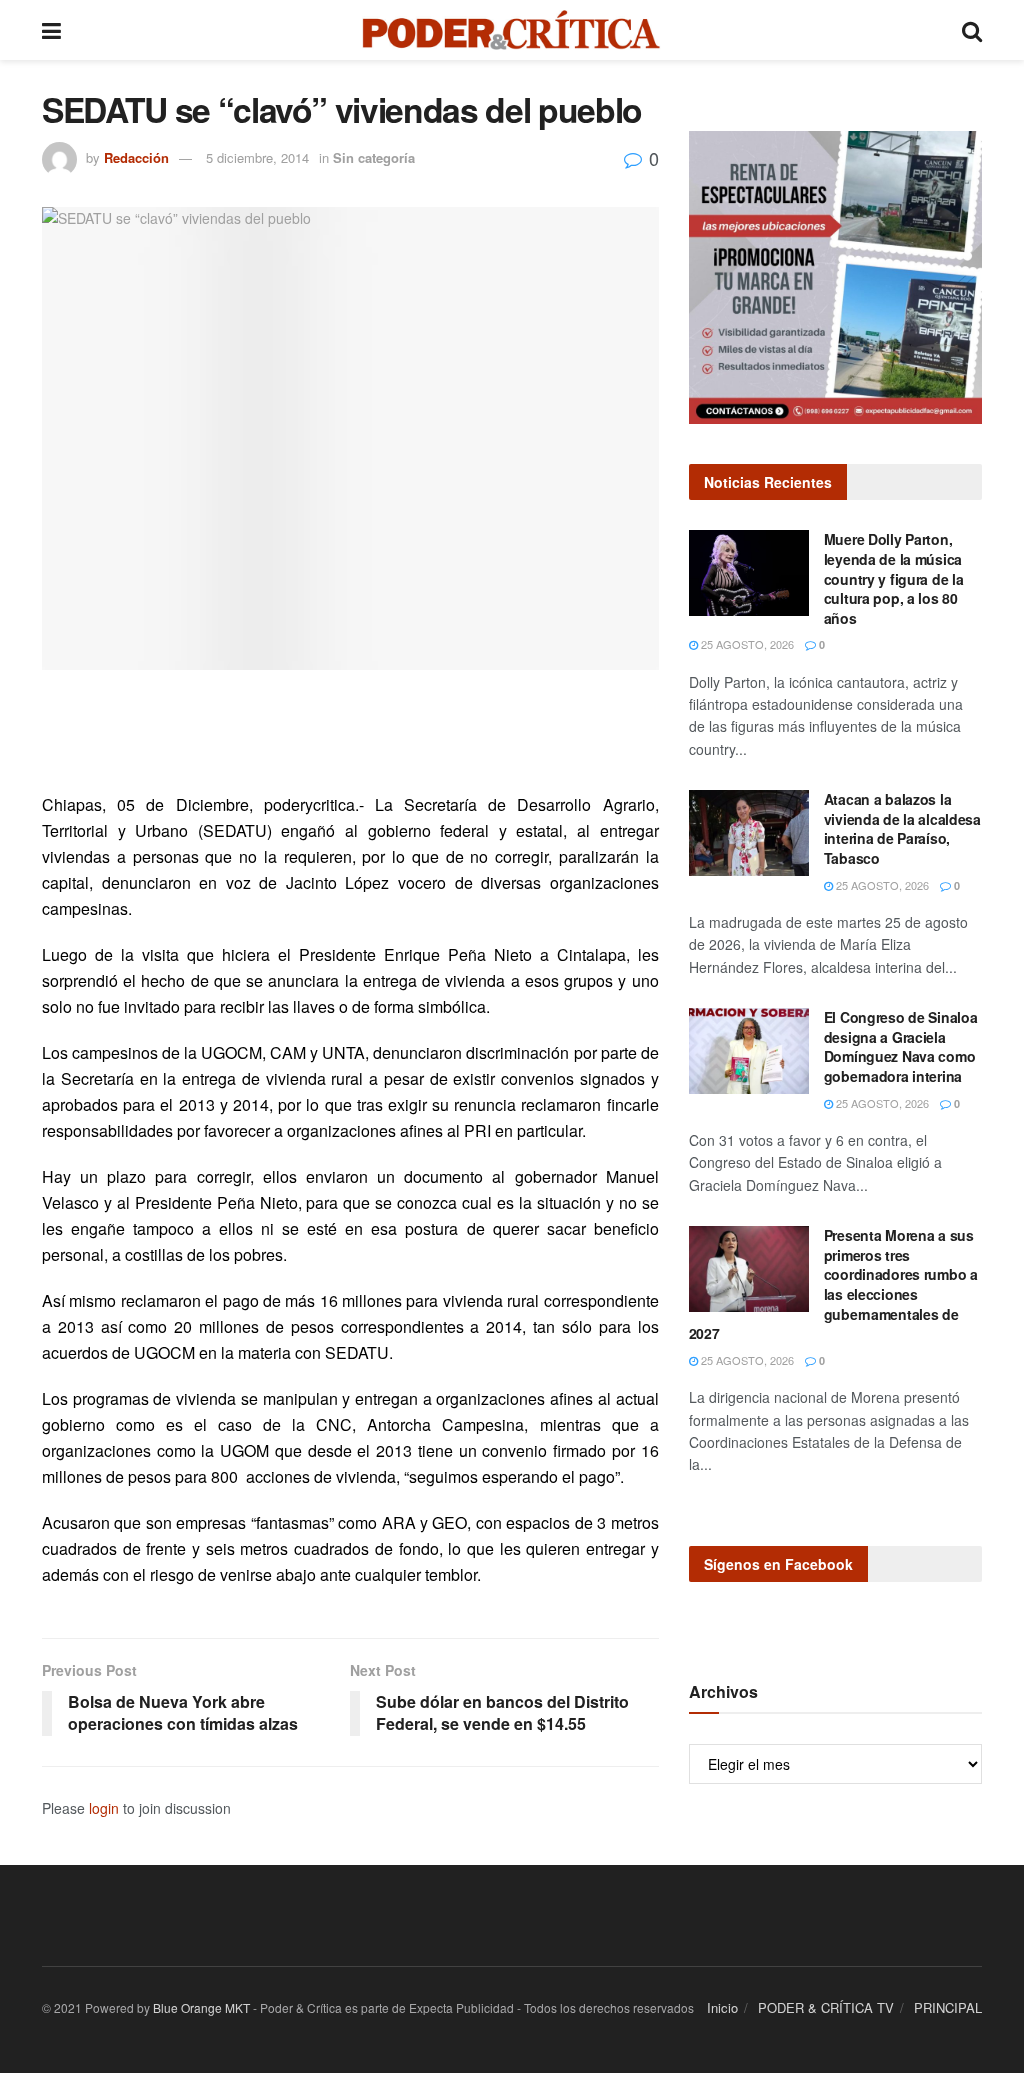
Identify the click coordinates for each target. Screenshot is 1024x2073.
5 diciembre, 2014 (257, 157)
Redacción (136, 157)
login (104, 1808)
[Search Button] (972, 30)
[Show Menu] (51, 30)
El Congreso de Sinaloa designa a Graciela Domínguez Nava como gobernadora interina (901, 1046)
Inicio (722, 2007)
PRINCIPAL (948, 2007)
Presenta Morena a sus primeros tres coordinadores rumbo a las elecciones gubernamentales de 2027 (833, 1284)
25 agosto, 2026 (746, 644)
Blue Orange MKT (201, 2007)
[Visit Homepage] (511, 30)
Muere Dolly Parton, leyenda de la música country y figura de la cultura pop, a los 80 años (894, 578)
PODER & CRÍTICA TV (826, 2007)
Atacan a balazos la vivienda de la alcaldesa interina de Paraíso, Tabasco (902, 828)
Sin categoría (374, 157)
